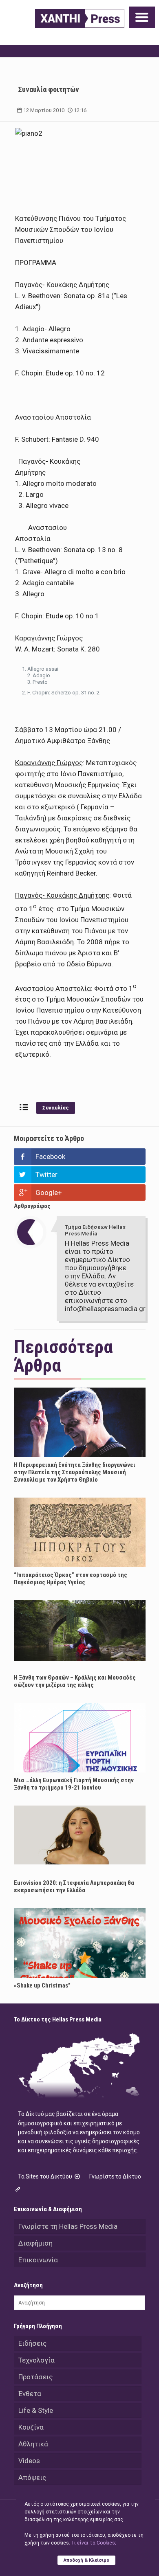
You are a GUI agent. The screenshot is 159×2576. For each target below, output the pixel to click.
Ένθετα (30, 2394)
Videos (29, 2461)
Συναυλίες (56, 1108)
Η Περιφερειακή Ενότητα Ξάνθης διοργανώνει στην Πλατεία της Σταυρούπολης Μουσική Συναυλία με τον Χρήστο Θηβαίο (75, 1472)
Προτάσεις (35, 2377)
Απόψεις (32, 2477)
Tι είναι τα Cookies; (94, 2543)
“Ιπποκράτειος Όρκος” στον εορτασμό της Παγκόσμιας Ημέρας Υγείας (71, 1579)
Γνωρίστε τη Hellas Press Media (68, 2226)
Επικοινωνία (38, 2260)
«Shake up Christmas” (42, 1985)
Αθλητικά (33, 2444)
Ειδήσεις (32, 2343)
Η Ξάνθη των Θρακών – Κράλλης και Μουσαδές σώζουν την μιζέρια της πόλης (75, 1681)
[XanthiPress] (80, 18)
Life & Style (36, 2410)
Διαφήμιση (35, 2243)
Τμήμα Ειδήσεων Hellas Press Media (95, 1230)
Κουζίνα (31, 2427)
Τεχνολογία (36, 2360)
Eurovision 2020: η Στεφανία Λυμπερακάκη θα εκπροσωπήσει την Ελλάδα (74, 1887)
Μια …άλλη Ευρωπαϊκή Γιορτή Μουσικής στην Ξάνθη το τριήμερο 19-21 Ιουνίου (74, 1784)
